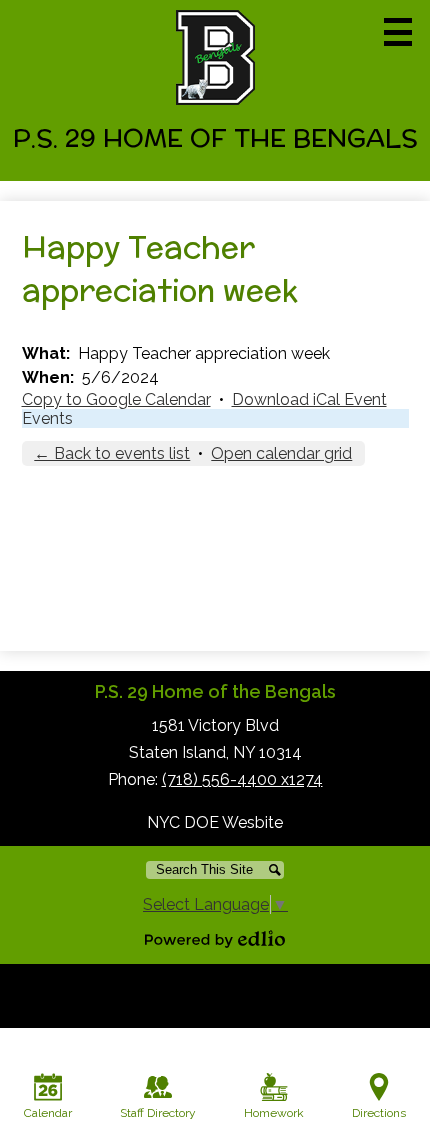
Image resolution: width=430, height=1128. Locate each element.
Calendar (48, 1113)
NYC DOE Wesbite (215, 822)
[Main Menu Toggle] (398, 32)
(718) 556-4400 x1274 (242, 779)
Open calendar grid (281, 453)
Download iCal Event (309, 399)
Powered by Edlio (215, 939)
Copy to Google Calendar (116, 399)
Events (47, 418)
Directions (379, 1113)
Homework (274, 1113)
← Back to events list (112, 453)
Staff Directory (158, 1113)
